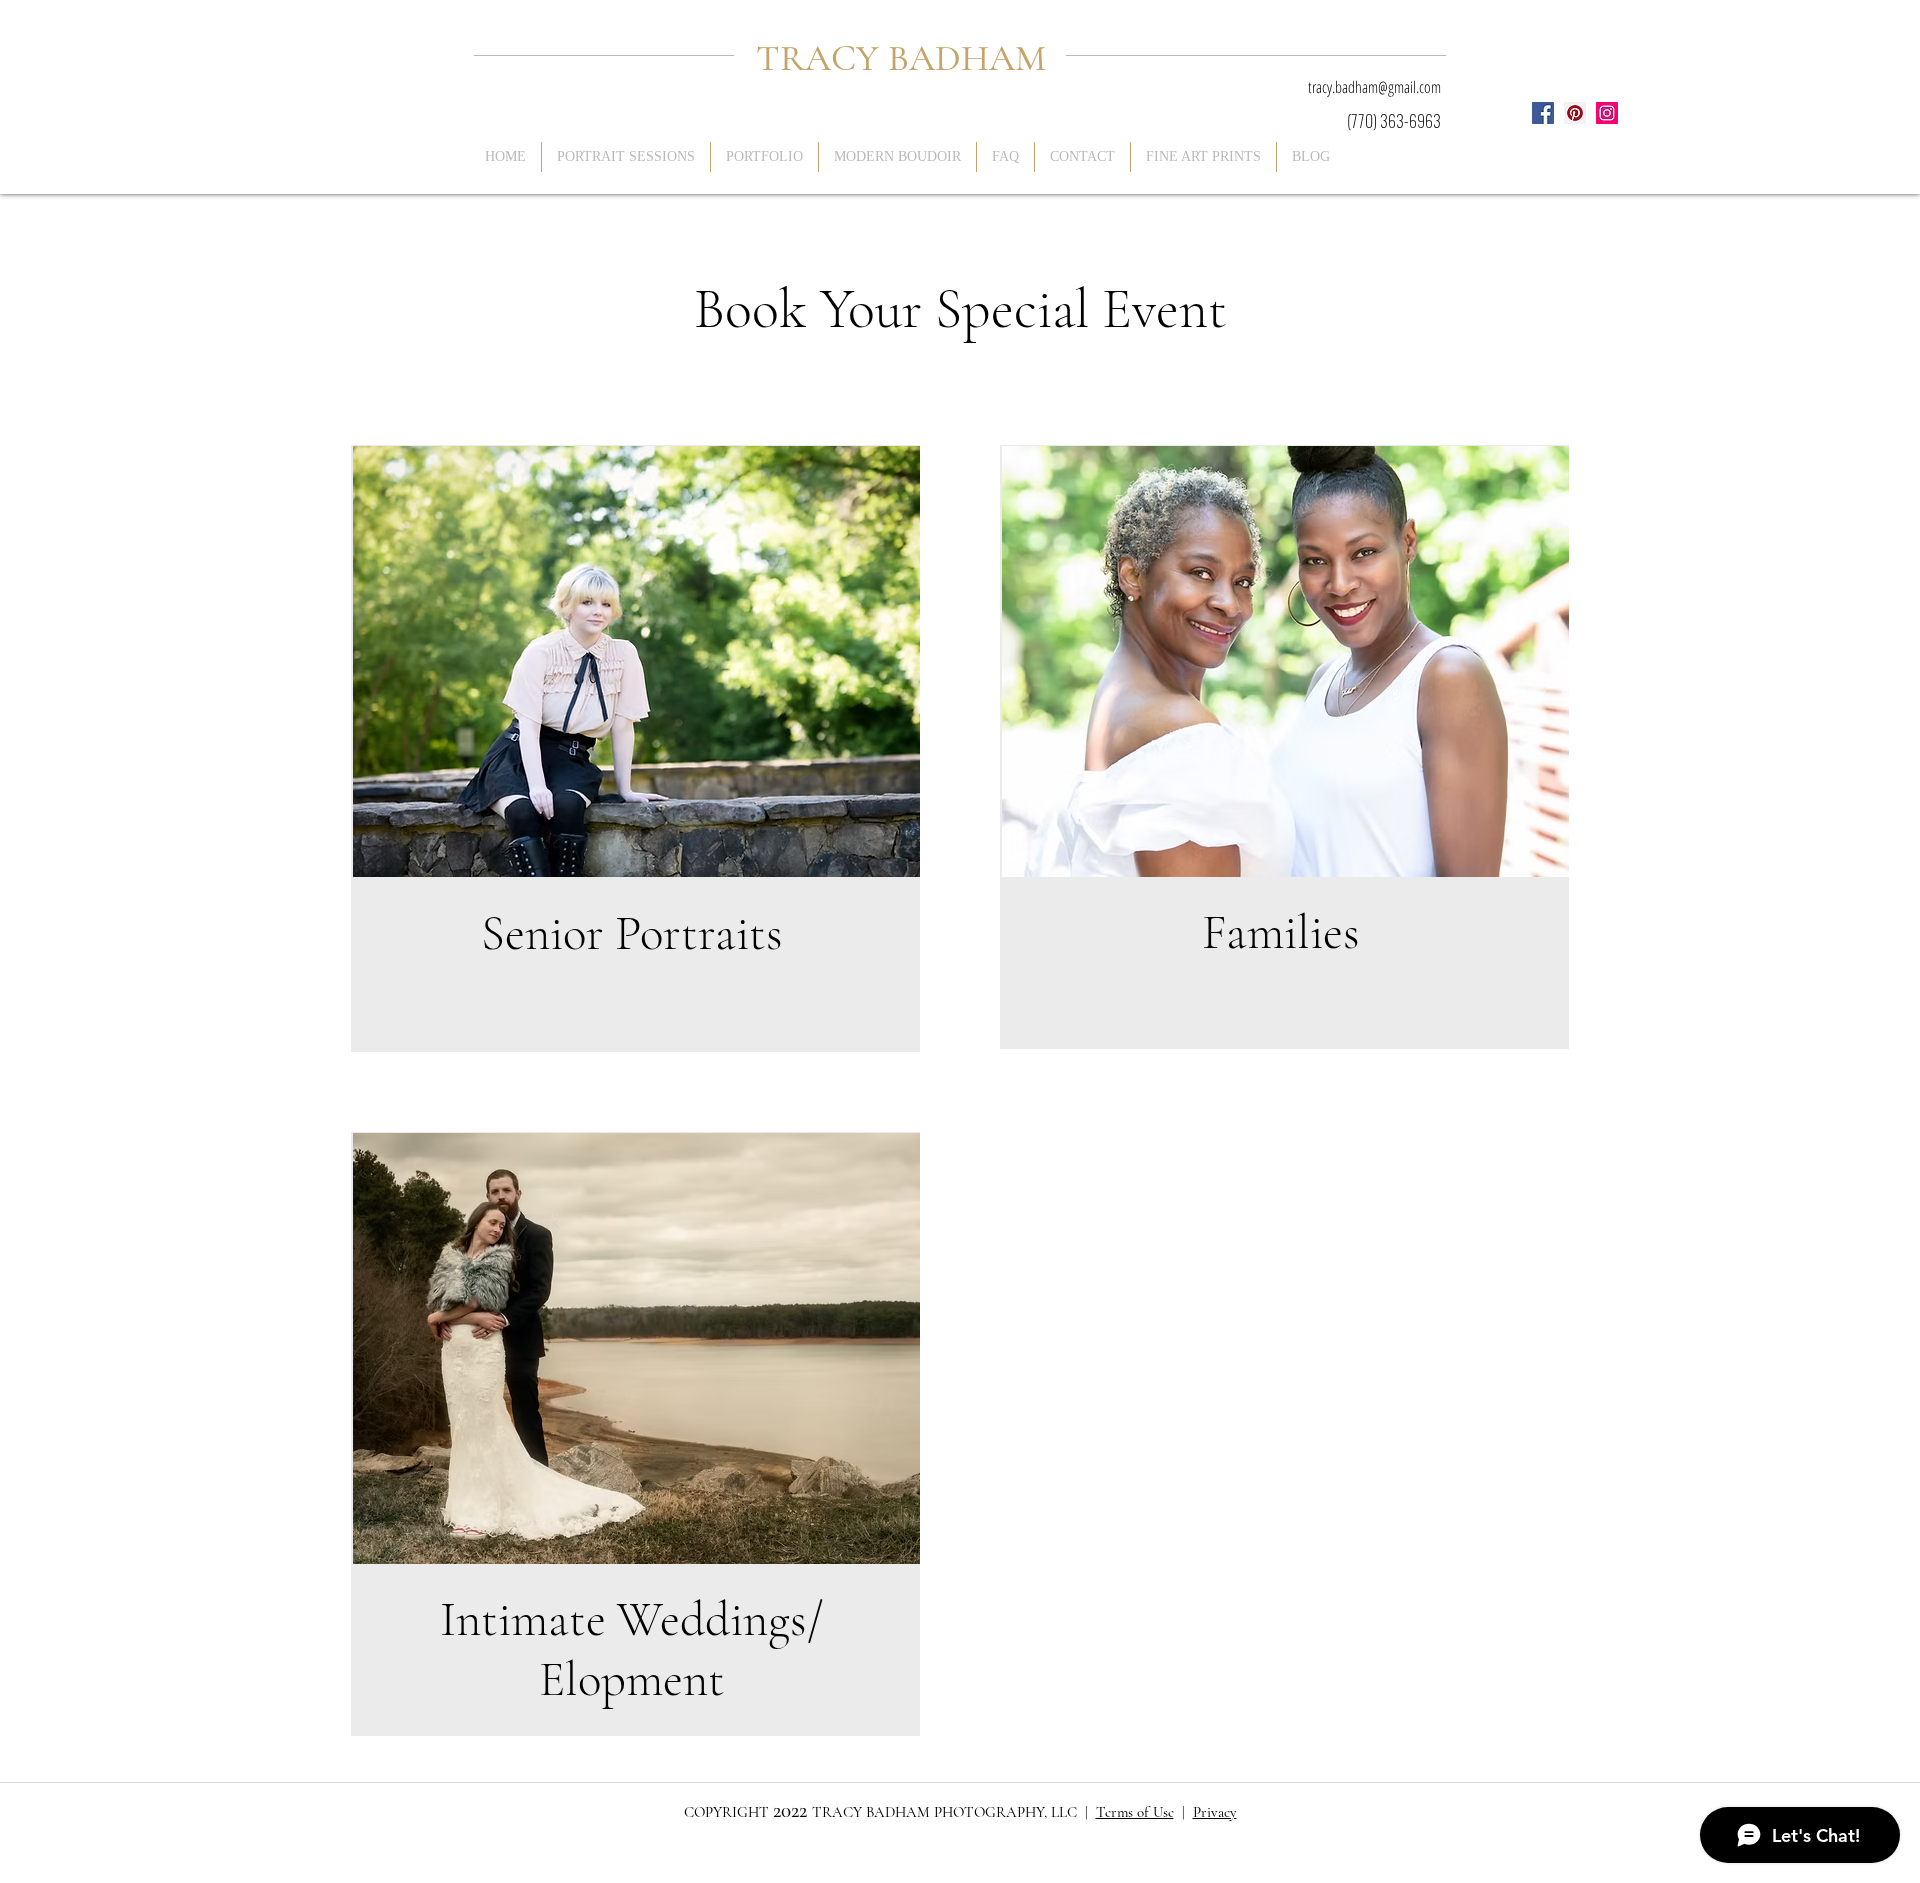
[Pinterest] (1575, 113)
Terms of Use (1135, 1812)
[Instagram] (1607, 113)
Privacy (1215, 1812)
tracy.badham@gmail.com (1374, 87)
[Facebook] (1543, 113)
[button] (764, 157)
